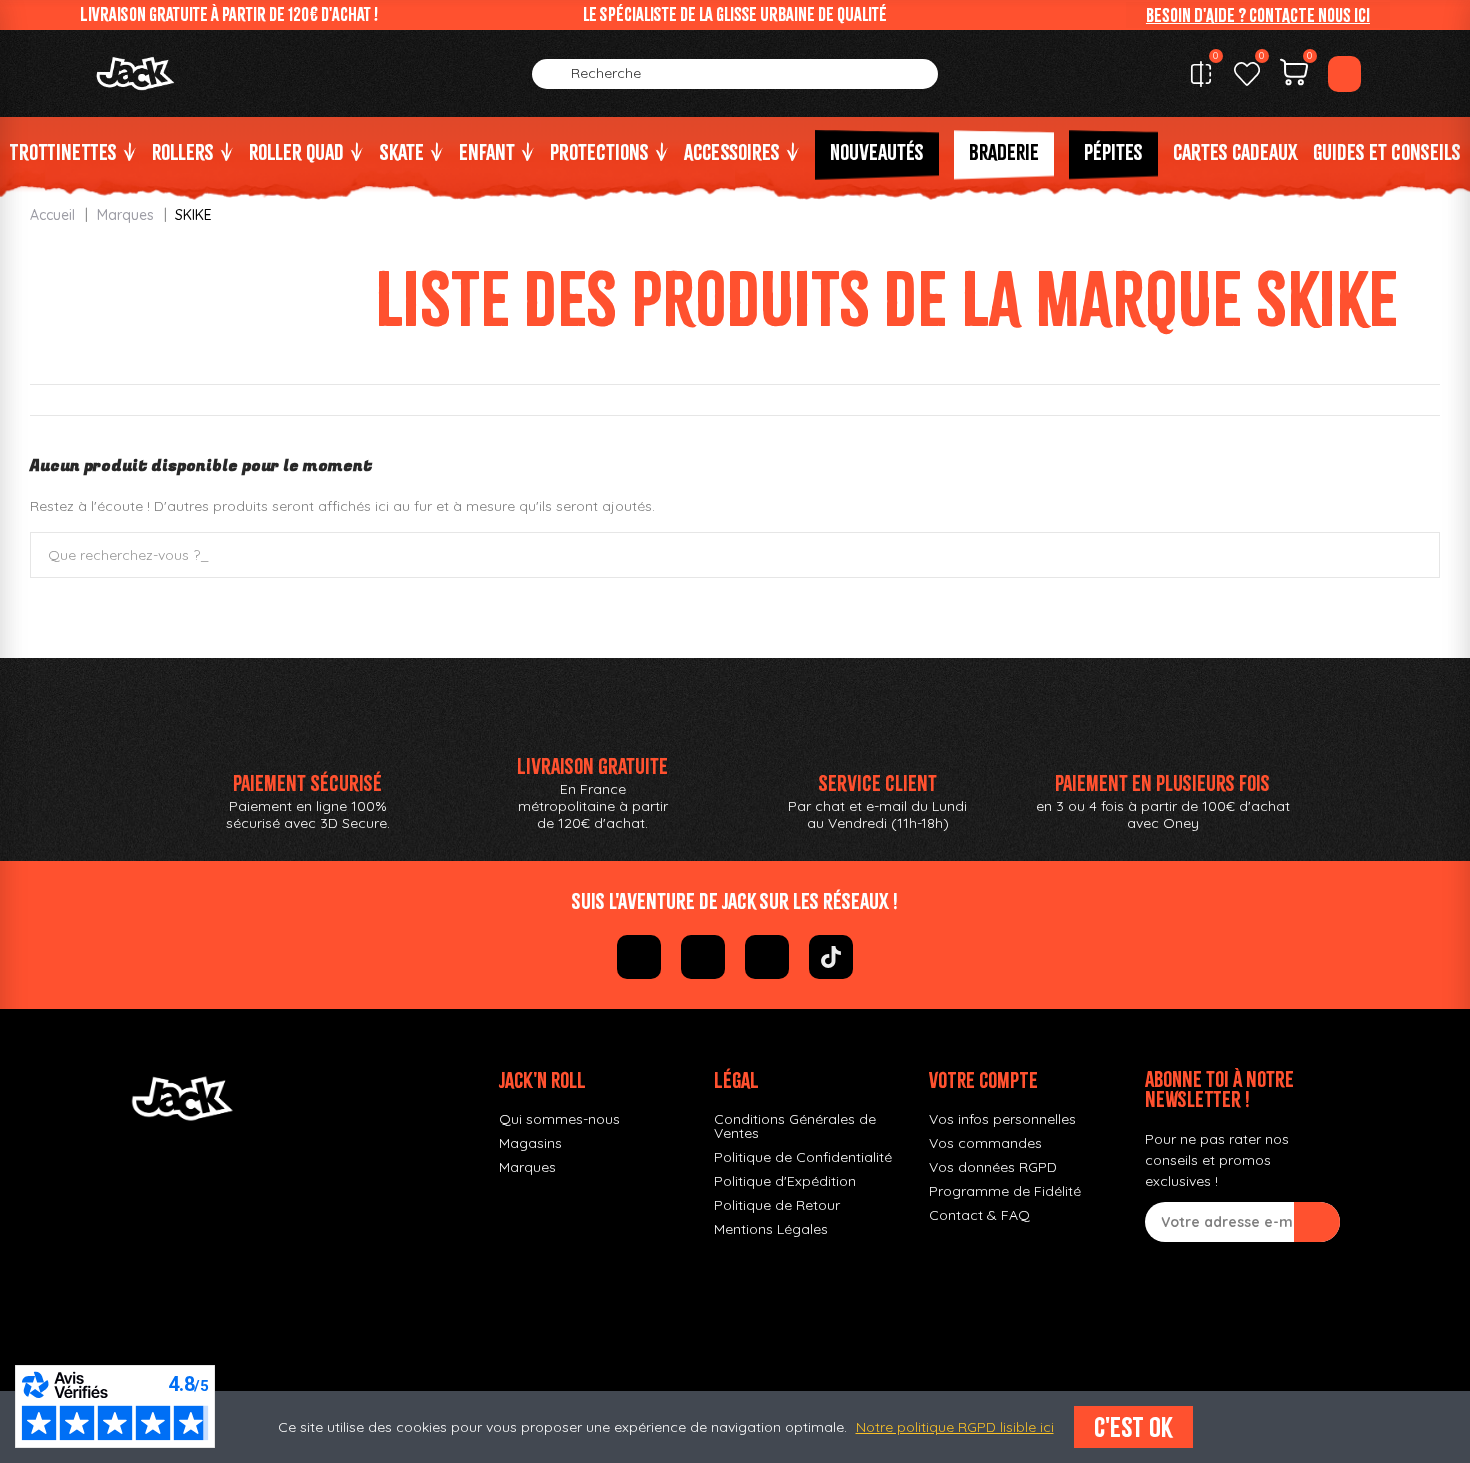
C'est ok (1133, 1427)
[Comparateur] (1201, 74)
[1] (1317, 1222)
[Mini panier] (1294, 75)
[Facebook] (639, 957)
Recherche (1408, 555)
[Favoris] (1247, 74)
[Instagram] (703, 957)
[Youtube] (767, 957)
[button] (1258, 15)
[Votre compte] (1344, 74)
